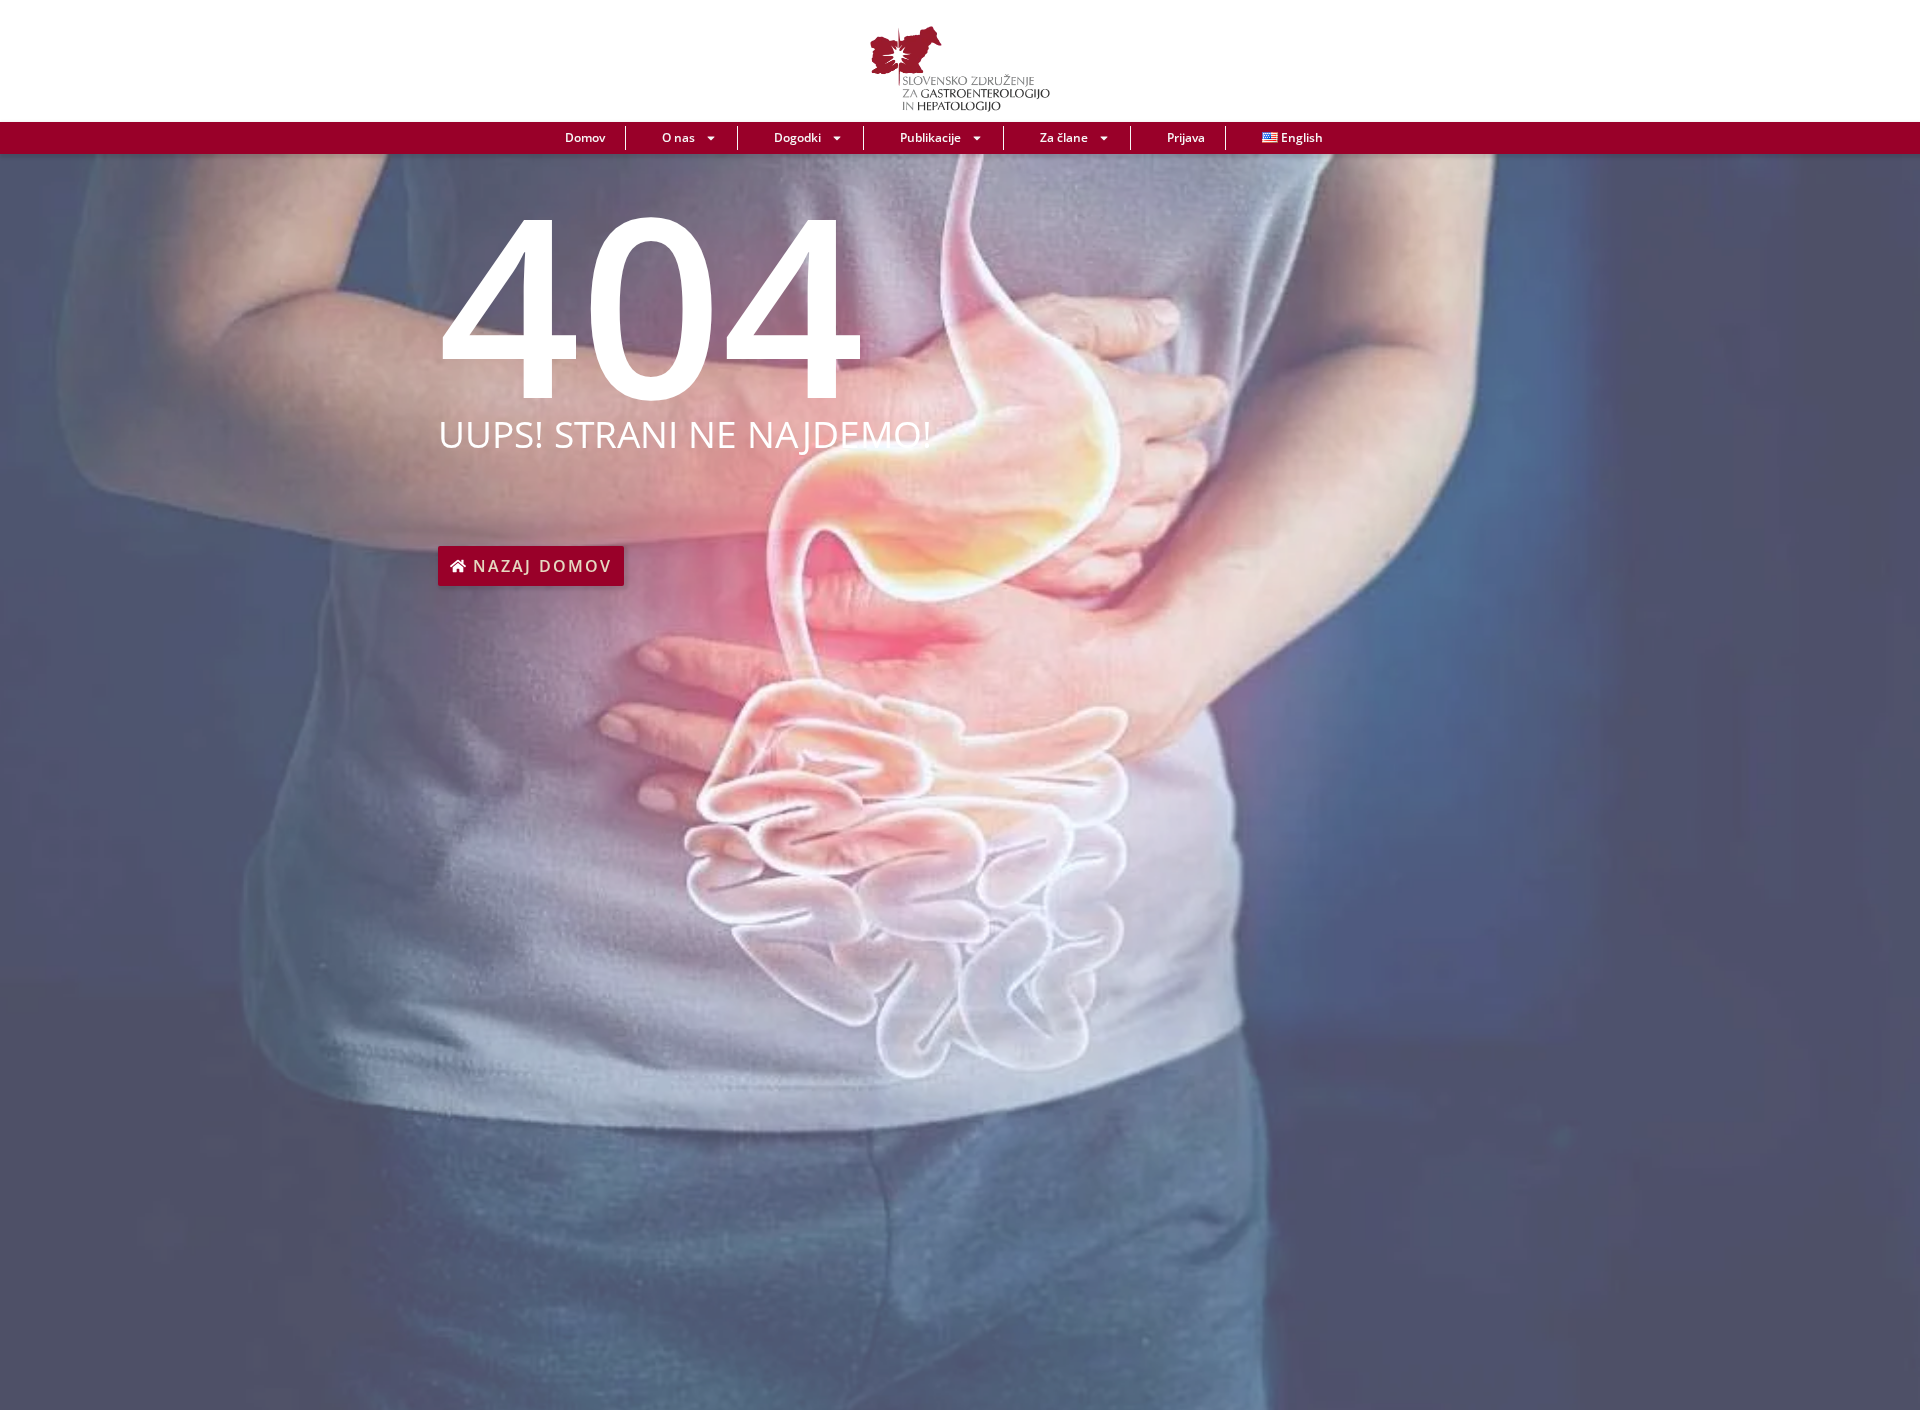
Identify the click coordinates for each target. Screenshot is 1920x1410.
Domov (585, 137)
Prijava (1186, 137)
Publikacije (930, 137)
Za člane (1064, 137)
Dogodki (797, 137)
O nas (678, 137)
